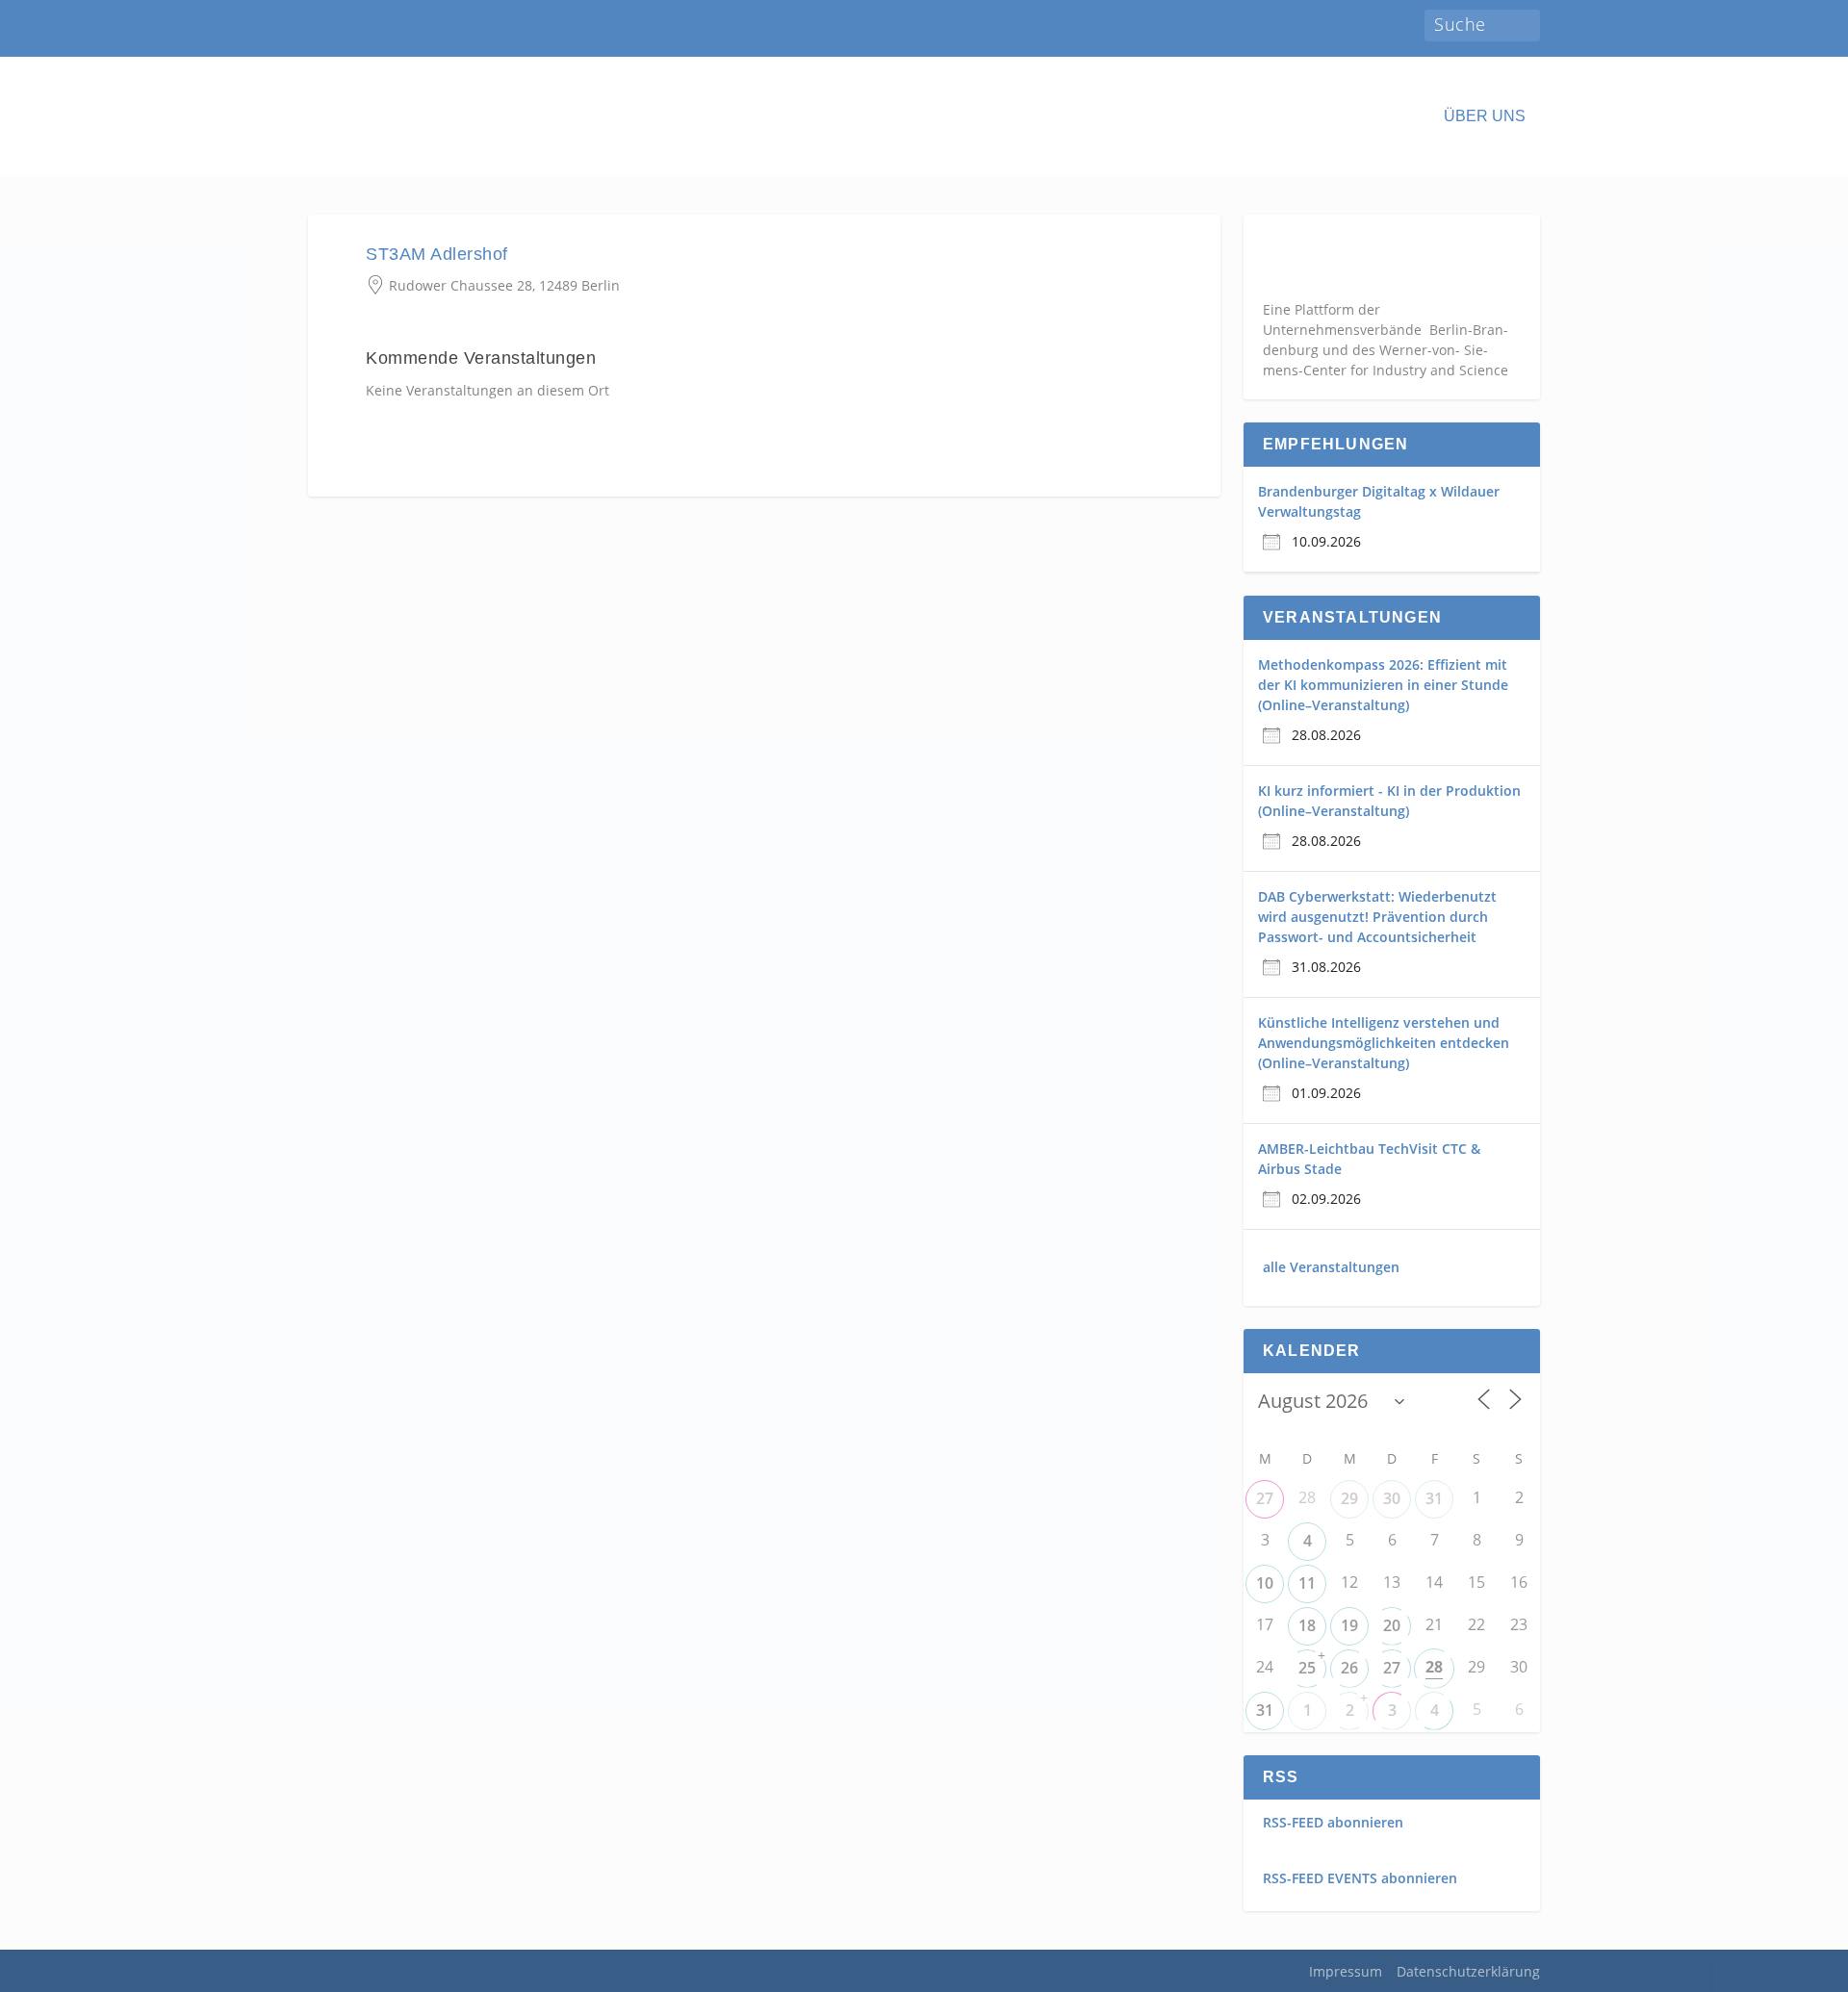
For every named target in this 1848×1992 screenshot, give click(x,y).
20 (1392, 1625)
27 (1265, 1498)
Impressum (1346, 1971)
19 (1349, 1625)
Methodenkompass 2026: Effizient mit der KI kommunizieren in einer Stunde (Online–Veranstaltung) (1383, 685)
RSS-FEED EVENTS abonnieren (1360, 1878)
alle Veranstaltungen (1331, 1267)
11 (1307, 1583)
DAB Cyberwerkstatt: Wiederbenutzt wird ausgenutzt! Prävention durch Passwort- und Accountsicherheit (1377, 917)
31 (1434, 1498)
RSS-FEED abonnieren (1333, 1822)
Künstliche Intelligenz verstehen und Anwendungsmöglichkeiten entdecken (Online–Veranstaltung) (1384, 1043)
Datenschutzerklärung (1468, 1971)
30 (1392, 1498)
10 (1265, 1583)
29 (1349, 1498)
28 (1434, 1667)
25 (1307, 1668)
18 (1307, 1625)
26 (1349, 1668)
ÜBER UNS (1485, 116)
